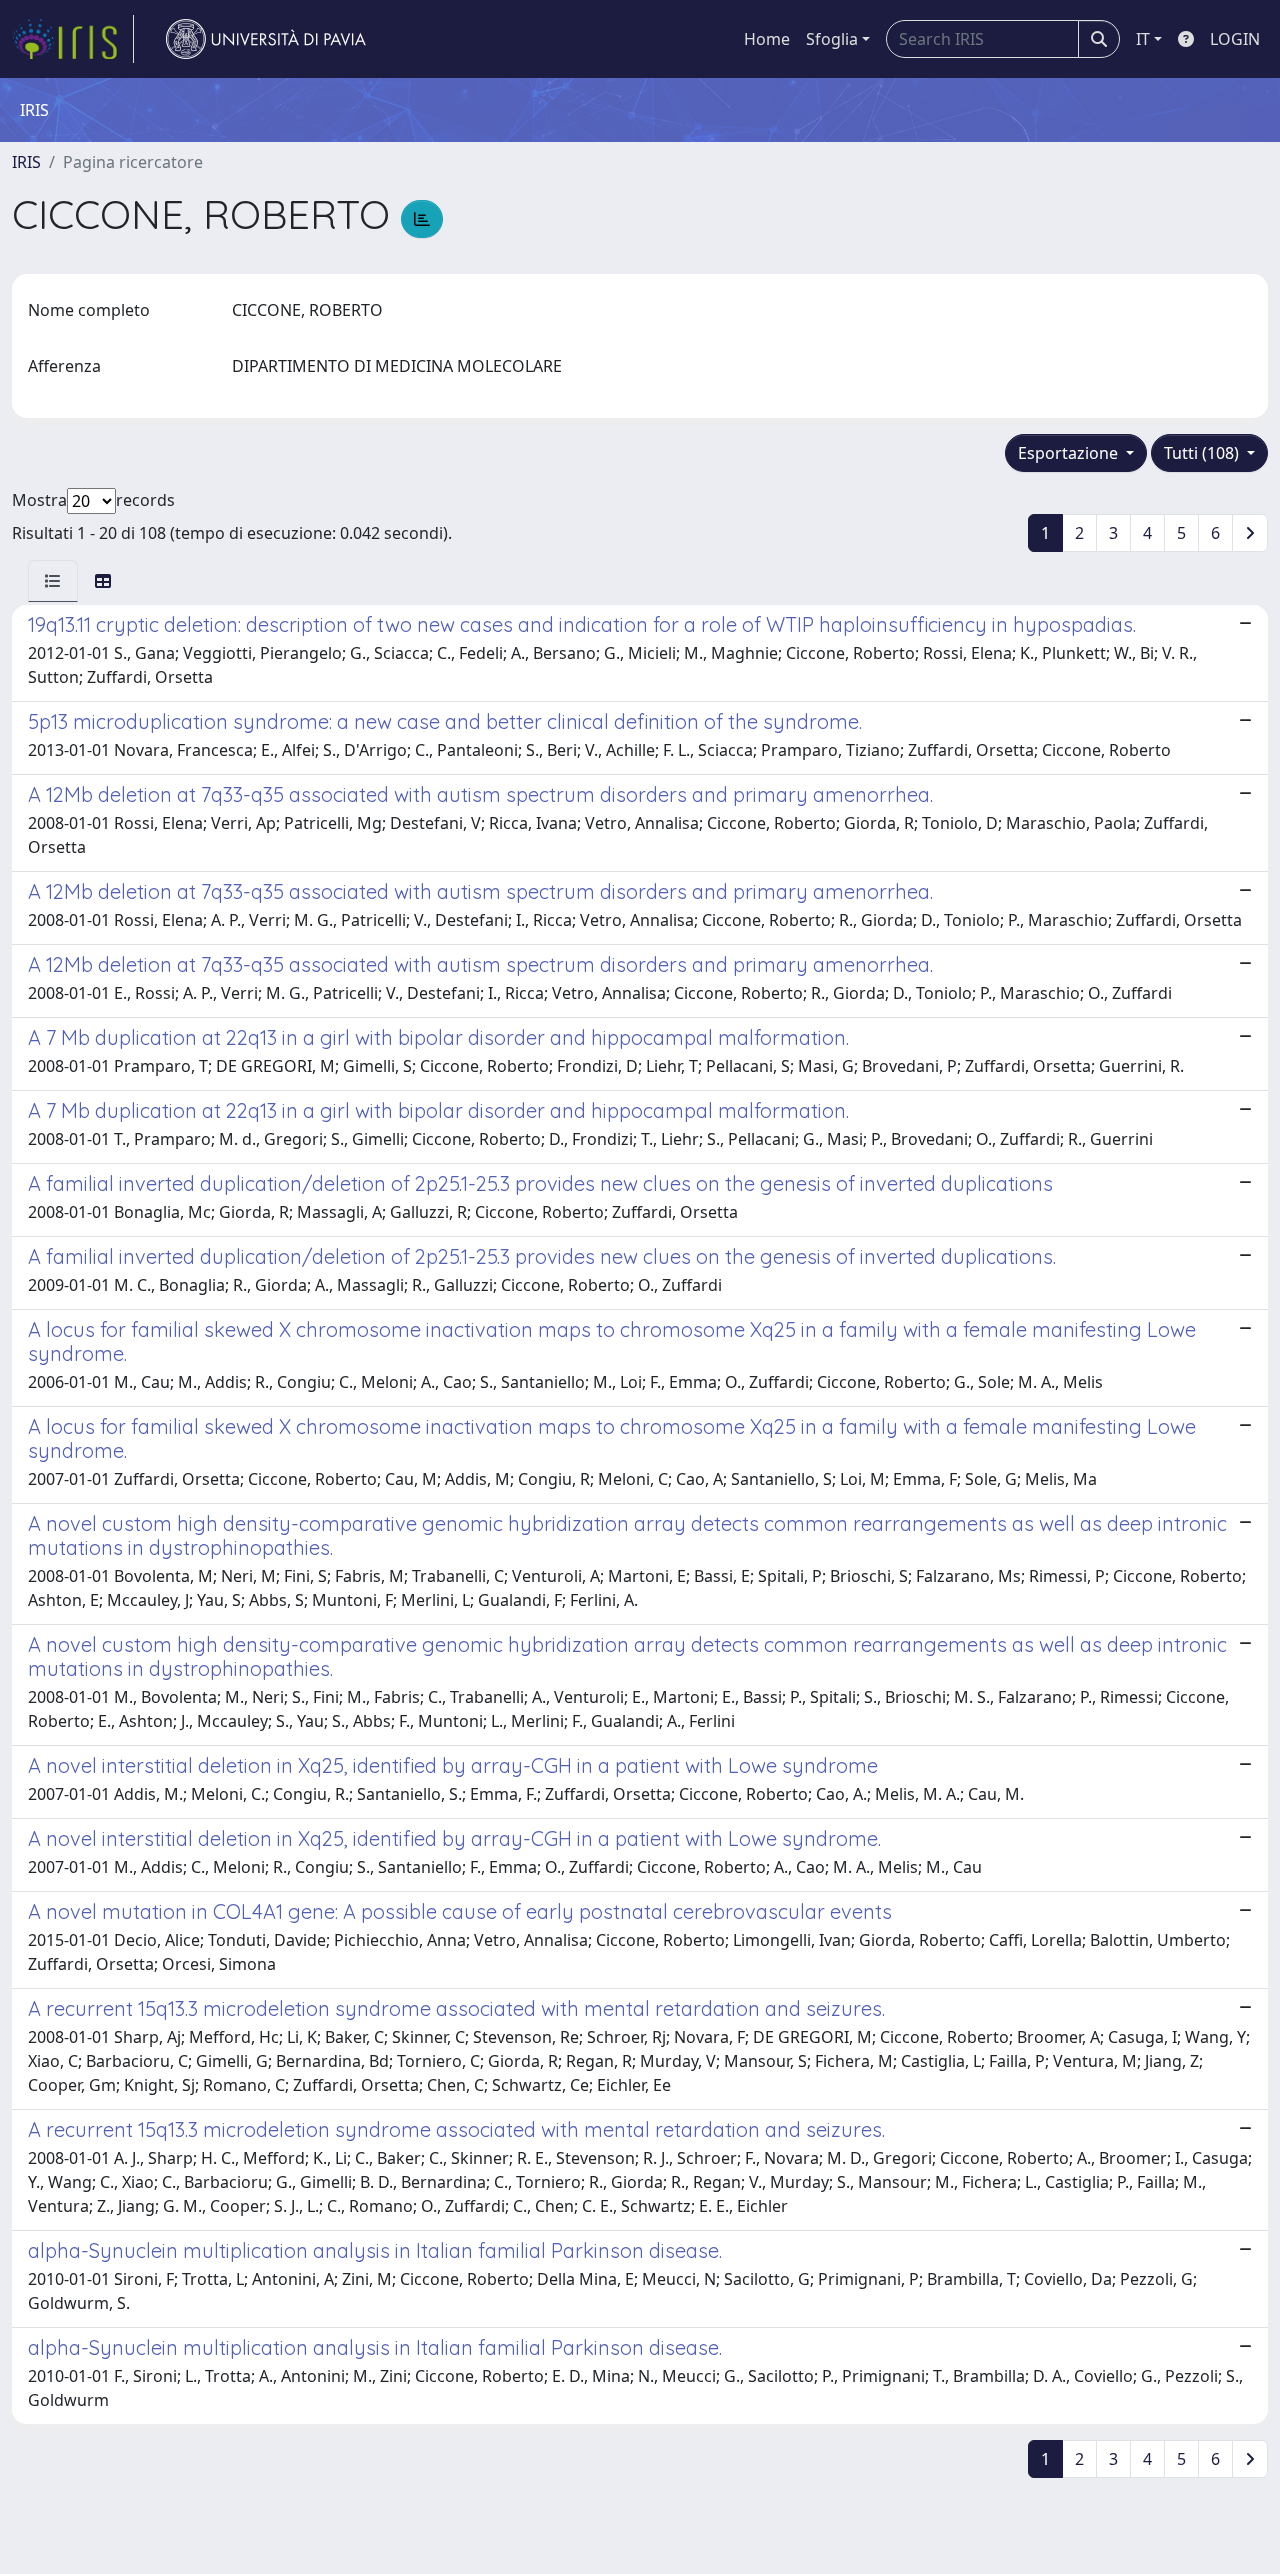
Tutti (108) (1203, 453)
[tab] (53, 581)
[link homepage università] (266, 39)
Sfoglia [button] (832, 39)
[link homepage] (73, 39)
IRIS (26, 162)
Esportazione (1070, 453)
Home (767, 39)
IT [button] (1143, 39)
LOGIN (1235, 39)
